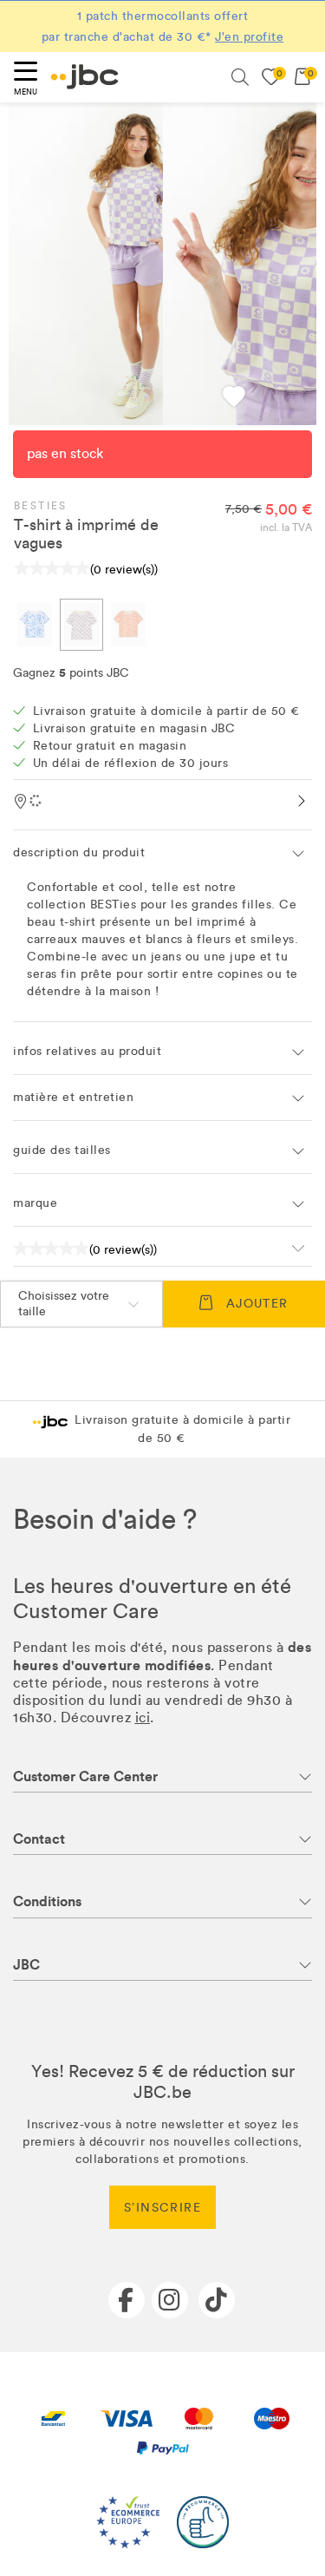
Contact (39, 1839)
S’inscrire (162, 2208)
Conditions (47, 1901)
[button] (234, 399)
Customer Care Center (85, 1776)
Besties (41, 506)
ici (143, 1717)
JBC (26, 1965)
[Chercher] (240, 77)
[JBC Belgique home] (85, 77)
